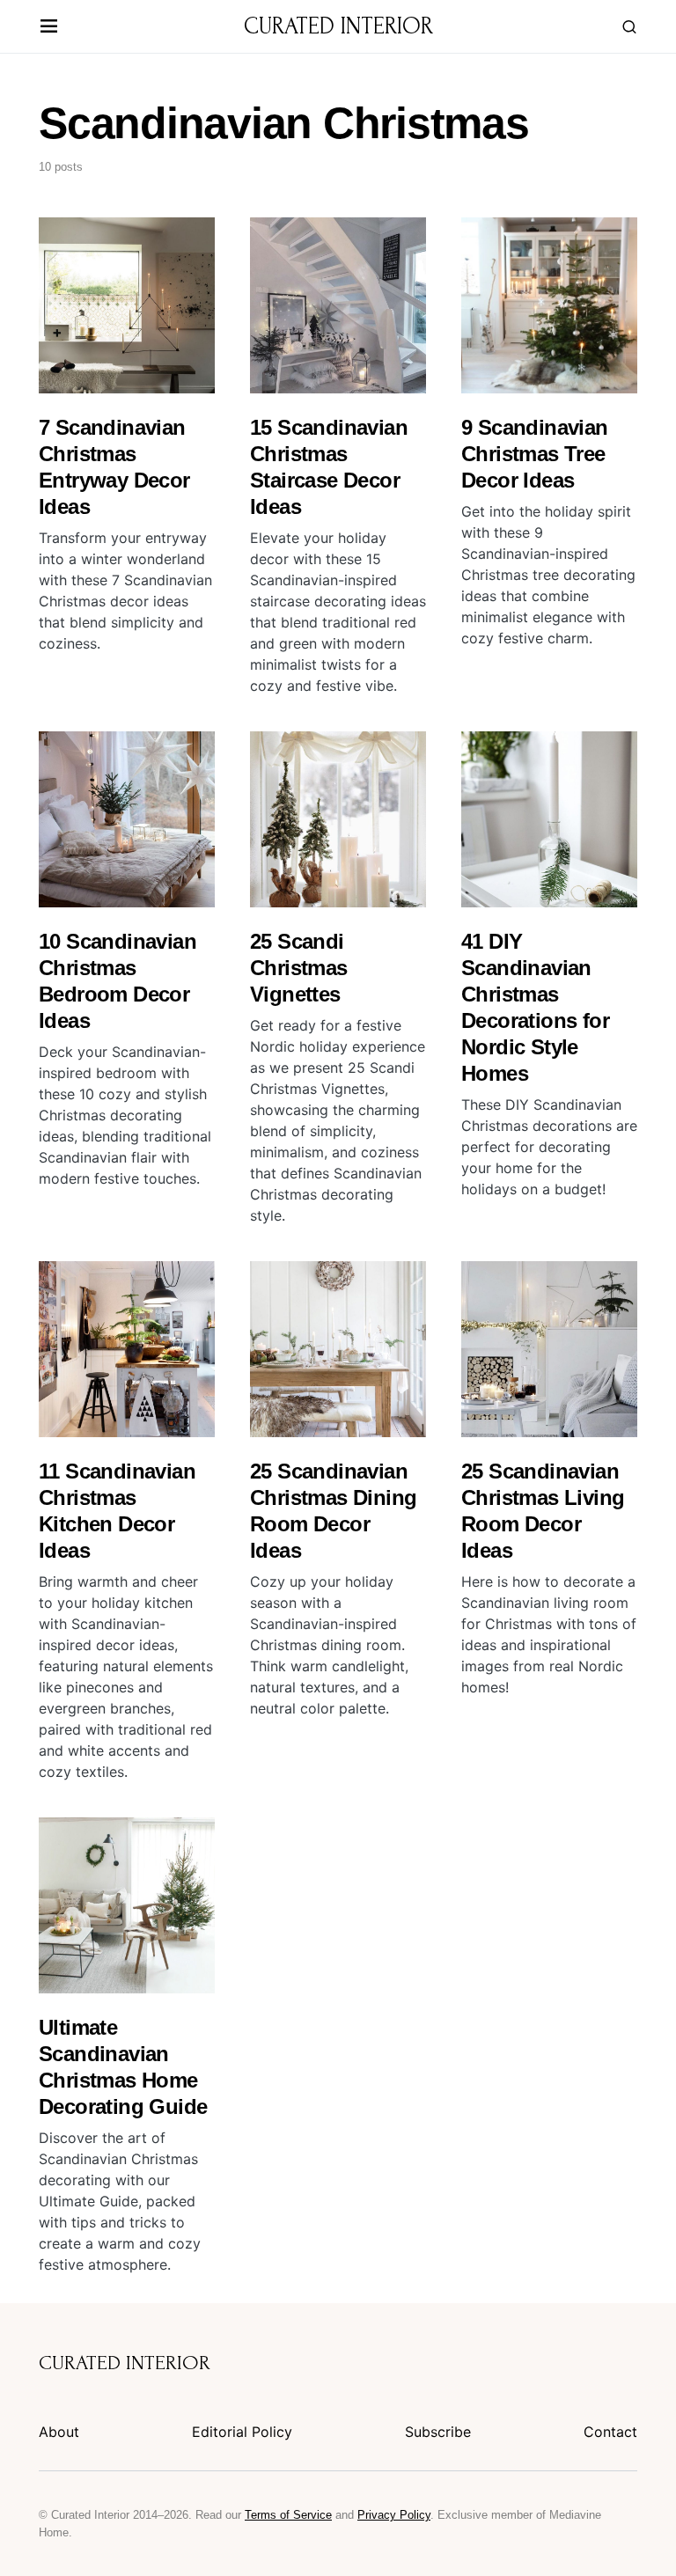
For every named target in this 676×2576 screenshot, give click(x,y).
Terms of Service (288, 2515)
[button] (49, 27)
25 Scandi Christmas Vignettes (299, 968)
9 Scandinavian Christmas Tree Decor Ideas (535, 454)
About (59, 2432)
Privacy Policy (394, 2515)
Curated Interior (338, 26)
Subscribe (438, 2432)
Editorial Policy (242, 2432)
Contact (610, 2432)
